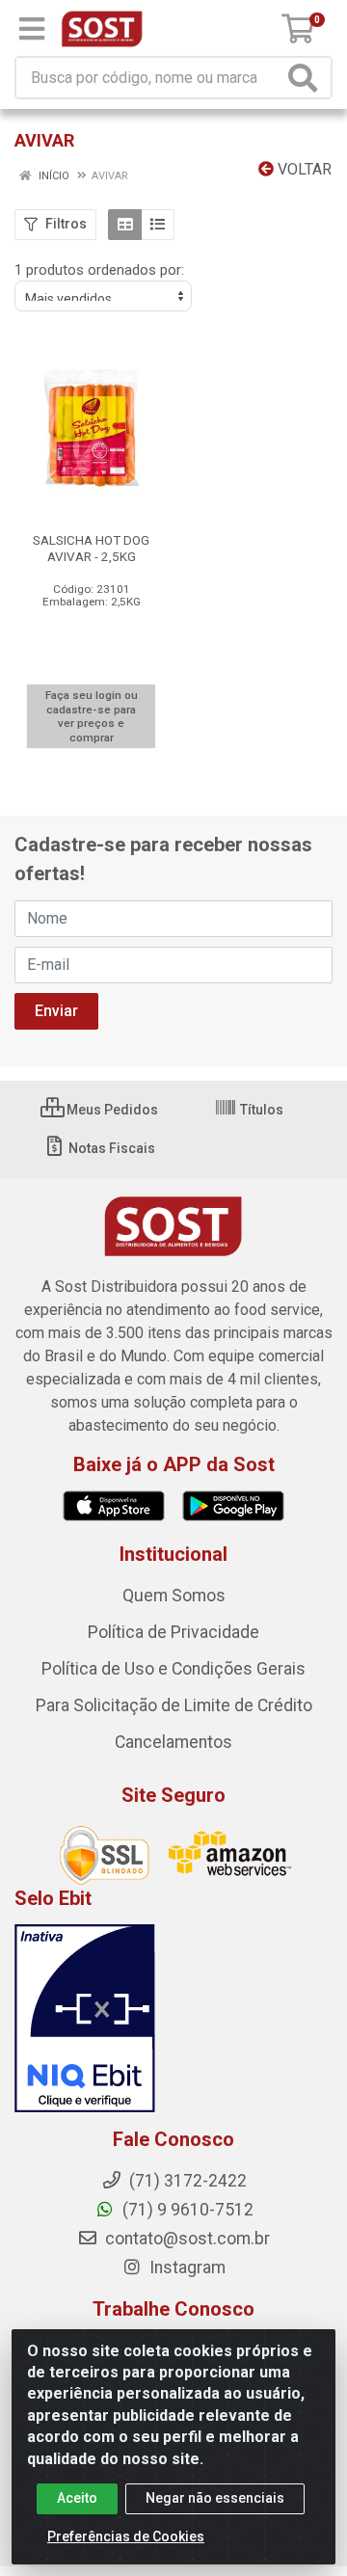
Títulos (260, 1110)
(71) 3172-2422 (186, 2181)
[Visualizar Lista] (158, 225)
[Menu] (32, 29)
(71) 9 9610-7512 (186, 2210)
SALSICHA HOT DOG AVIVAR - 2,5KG (91, 548)
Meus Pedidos (111, 1110)
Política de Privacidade (173, 1632)
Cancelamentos (173, 1742)
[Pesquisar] (307, 78)
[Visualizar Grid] (125, 225)
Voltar (303, 169)
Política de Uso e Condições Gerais (173, 1669)
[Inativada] (173, 2019)
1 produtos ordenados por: (99, 270)
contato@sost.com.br (186, 2239)
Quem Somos (174, 1596)
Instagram (186, 2267)
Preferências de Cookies (126, 2536)
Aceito (77, 2498)
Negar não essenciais (215, 2498)
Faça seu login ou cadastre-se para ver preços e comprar (92, 716)
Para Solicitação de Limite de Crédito (174, 1705)
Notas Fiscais (110, 1148)
